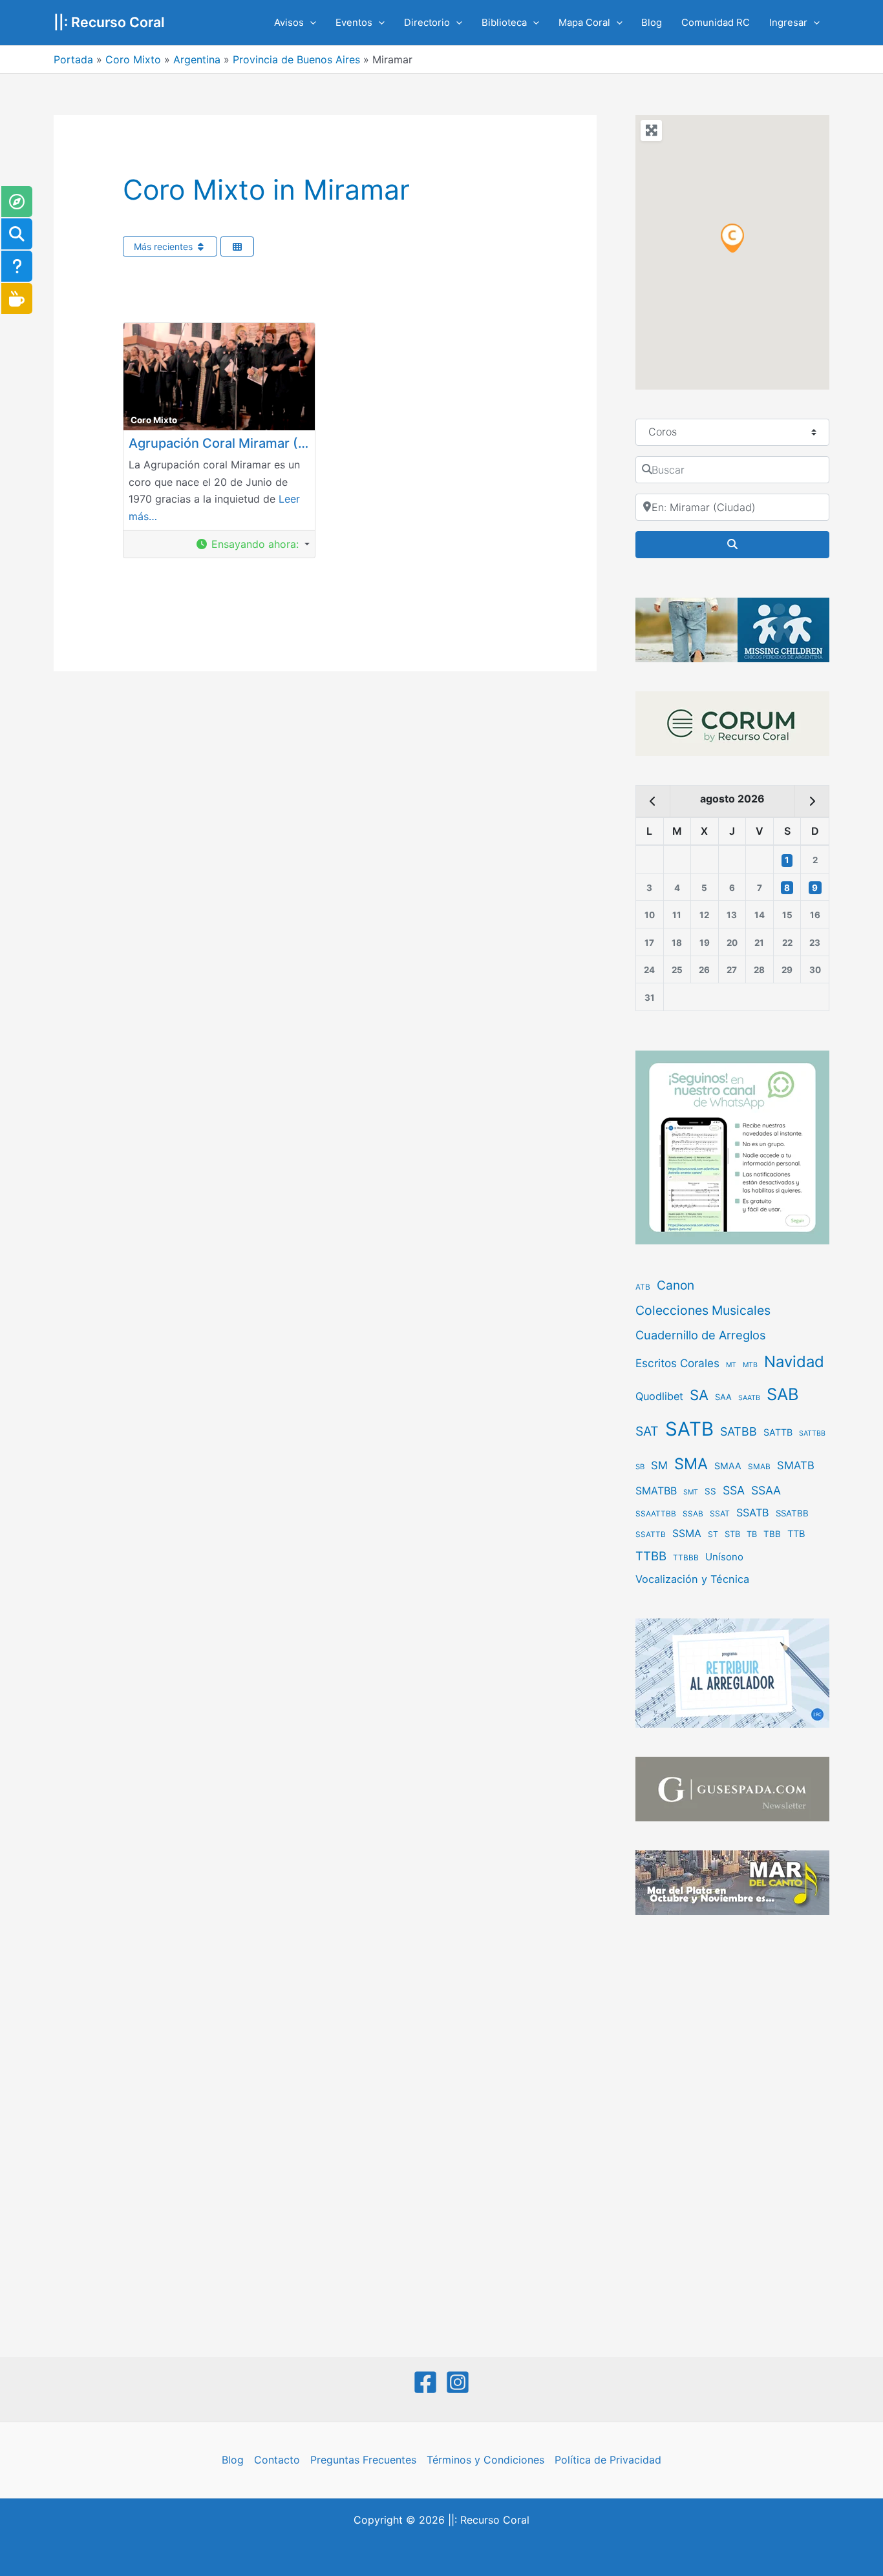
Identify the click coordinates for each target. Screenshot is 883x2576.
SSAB (693, 1514)
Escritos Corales (677, 1363)
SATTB (778, 1432)
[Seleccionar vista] (237, 246)
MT (731, 1365)
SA (699, 1395)
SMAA (728, 1466)
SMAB (759, 1467)
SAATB (749, 1398)
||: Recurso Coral (109, 22)
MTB (750, 1365)
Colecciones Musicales (703, 1310)
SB (640, 1467)
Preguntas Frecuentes (363, 2460)
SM (659, 1465)
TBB (772, 1534)
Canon (676, 1285)
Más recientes (165, 246)
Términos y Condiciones (485, 2460)
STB (732, 1534)
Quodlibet (659, 1396)
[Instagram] (458, 2382)
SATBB (739, 1431)
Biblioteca (504, 23)
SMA (691, 1464)
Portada (73, 59)
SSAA (766, 1490)
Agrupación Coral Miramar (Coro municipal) (262, 443)
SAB (783, 1394)
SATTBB (812, 1433)
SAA (723, 1397)
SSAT (720, 1513)
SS (710, 1491)
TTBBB (686, 1558)
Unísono (724, 1557)
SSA (734, 1490)
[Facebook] (425, 2382)
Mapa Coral (584, 23)
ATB (643, 1287)
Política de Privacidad (608, 2460)
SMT (691, 1492)
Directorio (427, 23)
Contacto (277, 2460)
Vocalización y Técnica (692, 1579)
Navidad (794, 1362)
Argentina (197, 59)
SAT (647, 1431)
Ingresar (788, 23)
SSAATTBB (656, 1514)
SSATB (753, 1513)
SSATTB (651, 1534)
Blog (652, 23)
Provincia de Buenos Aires (296, 59)
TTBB (651, 1556)
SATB (689, 1429)
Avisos (289, 23)
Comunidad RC (716, 23)
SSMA (687, 1534)
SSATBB (792, 1513)
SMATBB (656, 1491)
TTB (796, 1534)
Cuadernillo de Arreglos (701, 1335)
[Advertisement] (732, 2137)
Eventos (354, 23)
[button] (310, 23)
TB (752, 1534)
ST (713, 1534)
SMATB (796, 1465)
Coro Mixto (133, 59)
